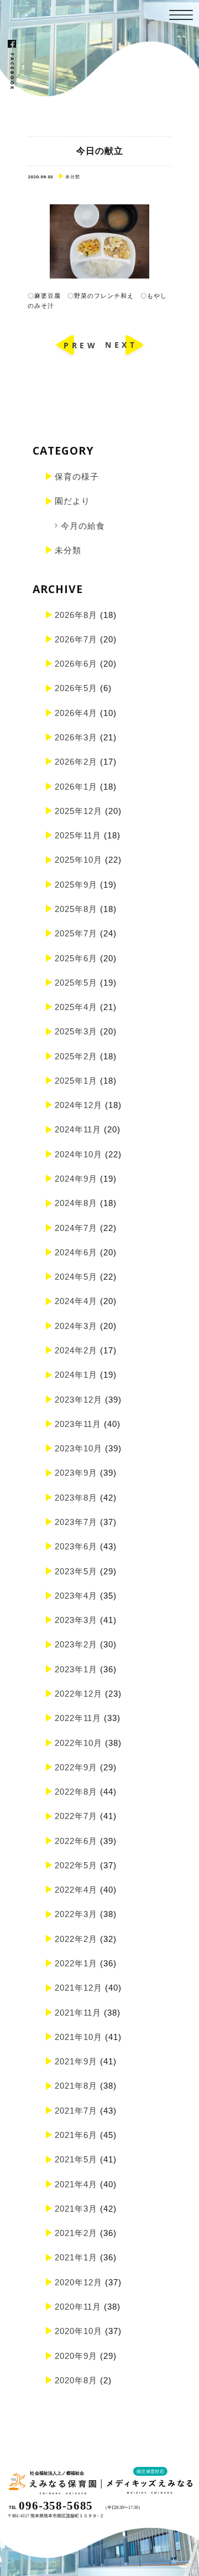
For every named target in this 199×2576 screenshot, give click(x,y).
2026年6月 (76, 664)
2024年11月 (78, 1129)
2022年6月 (76, 1841)
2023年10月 (78, 1448)
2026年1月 (76, 787)
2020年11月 (78, 2307)
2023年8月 (76, 1498)
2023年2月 (76, 1644)
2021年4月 (76, 2184)
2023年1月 (76, 1669)
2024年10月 (78, 1154)
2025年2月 (76, 1056)
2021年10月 (78, 2037)
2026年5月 (76, 688)
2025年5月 (76, 983)
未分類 (68, 550)
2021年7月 (76, 2111)
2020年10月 (78, 2331)
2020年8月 (76, 2380)
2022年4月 (76, 1890)
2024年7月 (76, 1228)
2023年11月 (78, 1424)
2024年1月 (76, 1375)
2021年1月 (76, 2257)
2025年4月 (76, 1007)
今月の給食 (83, 526)
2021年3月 (76, 2209)
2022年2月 (76, 1939)
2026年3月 (76, 737)
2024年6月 (76, 1252)
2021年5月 (76, 2159)
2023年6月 (76, 1546)
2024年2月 (76, 1350)
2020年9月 (76, 2356)
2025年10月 (78, 860)
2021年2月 (76, 2233)
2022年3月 (76, 1914)
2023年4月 (76, 1596)
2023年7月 (76, 1522)
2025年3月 (76, 1031)
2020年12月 (78, 2282)
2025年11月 (78, 835)
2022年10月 (78, 1743)
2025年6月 (76, 958)
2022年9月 (76, 1767)
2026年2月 (76, 762)
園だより (72, 501)
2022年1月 (76, 1963)
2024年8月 (76, 1203)
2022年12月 (78, 1694)
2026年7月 (76, 639)
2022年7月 (76, 1816)
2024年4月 (76, 1301)
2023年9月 (76, 1473)
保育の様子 (77, 476)
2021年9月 (76, 2061)
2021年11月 (78, 2013)
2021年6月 (76, 2135)
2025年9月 (76, 885)
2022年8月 (76, 1792)
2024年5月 (76, 1277)
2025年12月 (78, 811)
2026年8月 (76, 615)
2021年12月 (78, 1988)
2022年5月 (76, 1865)
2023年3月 (76, 1620)
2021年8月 (76, 2086)
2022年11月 (78, 1718)
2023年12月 (78, 1400)
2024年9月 (76, 1179)
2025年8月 (76, 909)
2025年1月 (76, 1081)
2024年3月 (76, 1326)
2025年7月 (76, 933)
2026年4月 (76, 713)
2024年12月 (78, 1105)
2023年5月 (76, 1571)
